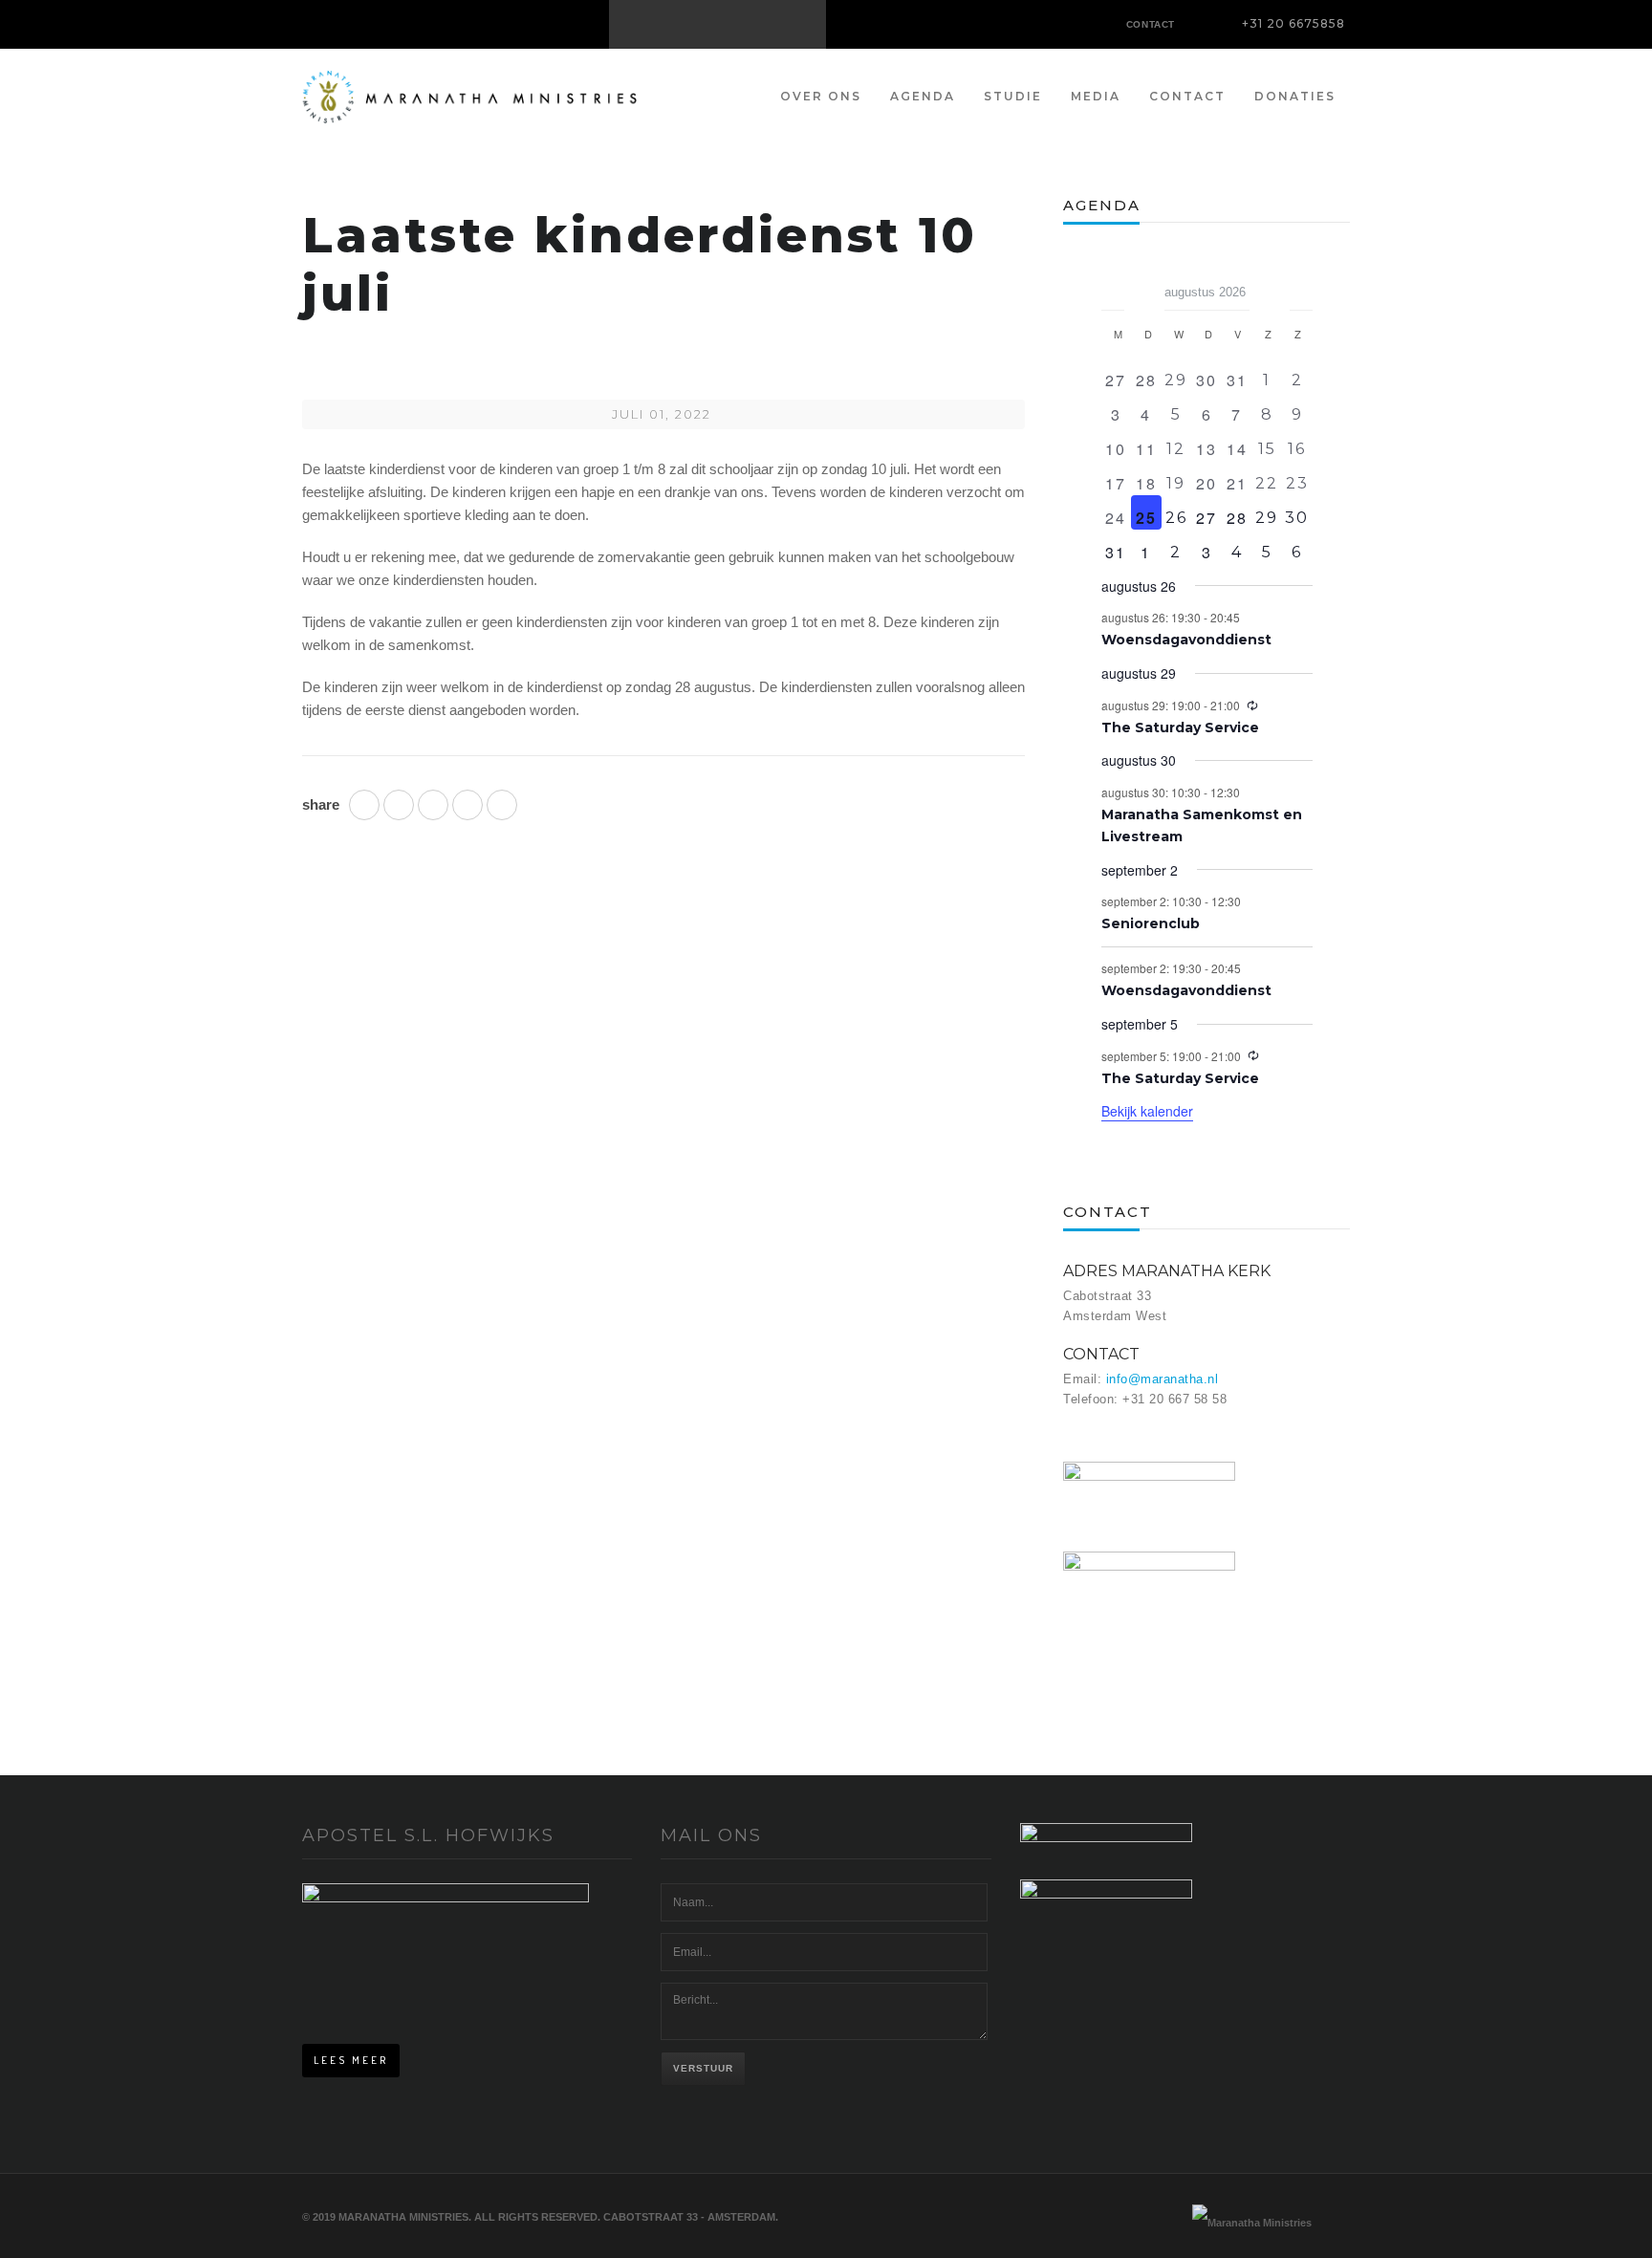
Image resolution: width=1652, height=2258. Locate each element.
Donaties (1295, 96)
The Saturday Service (1180, 727)
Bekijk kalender (1147, 1111)
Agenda (923, 96)
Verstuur (703, 2068)
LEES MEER (351, 2060)
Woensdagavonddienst (1186, 640)
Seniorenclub (1151, 923)
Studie (1013, 96)
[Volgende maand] (1301, 286)
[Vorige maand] (1113, 286)
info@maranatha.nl (1163, 1379)
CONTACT (1151, 24)
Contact (1187, 96)
